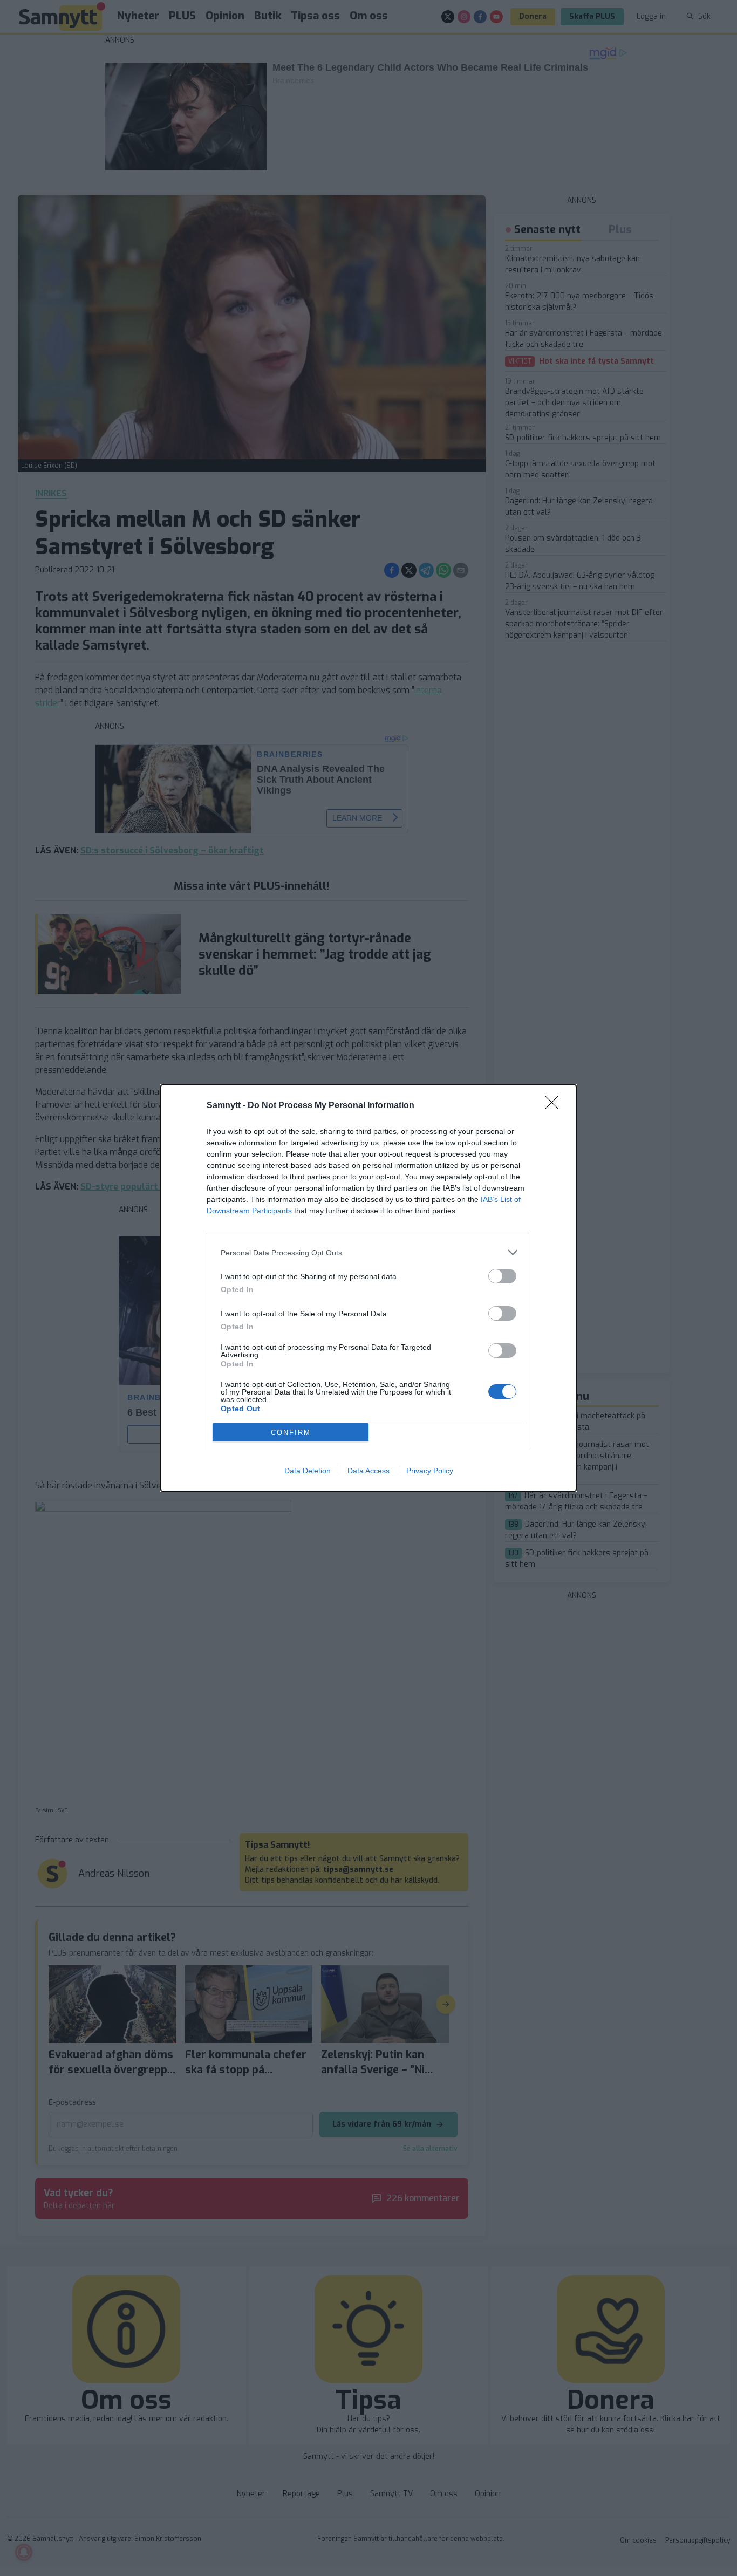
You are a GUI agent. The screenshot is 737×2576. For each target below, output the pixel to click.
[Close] (555, 1106)
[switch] (502, 1276)
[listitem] (368, 1252)
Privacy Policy (430, 1471)
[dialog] (368, 1288)
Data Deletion (308, 1471)
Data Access (368, 1471)
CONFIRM (291, 1433)
